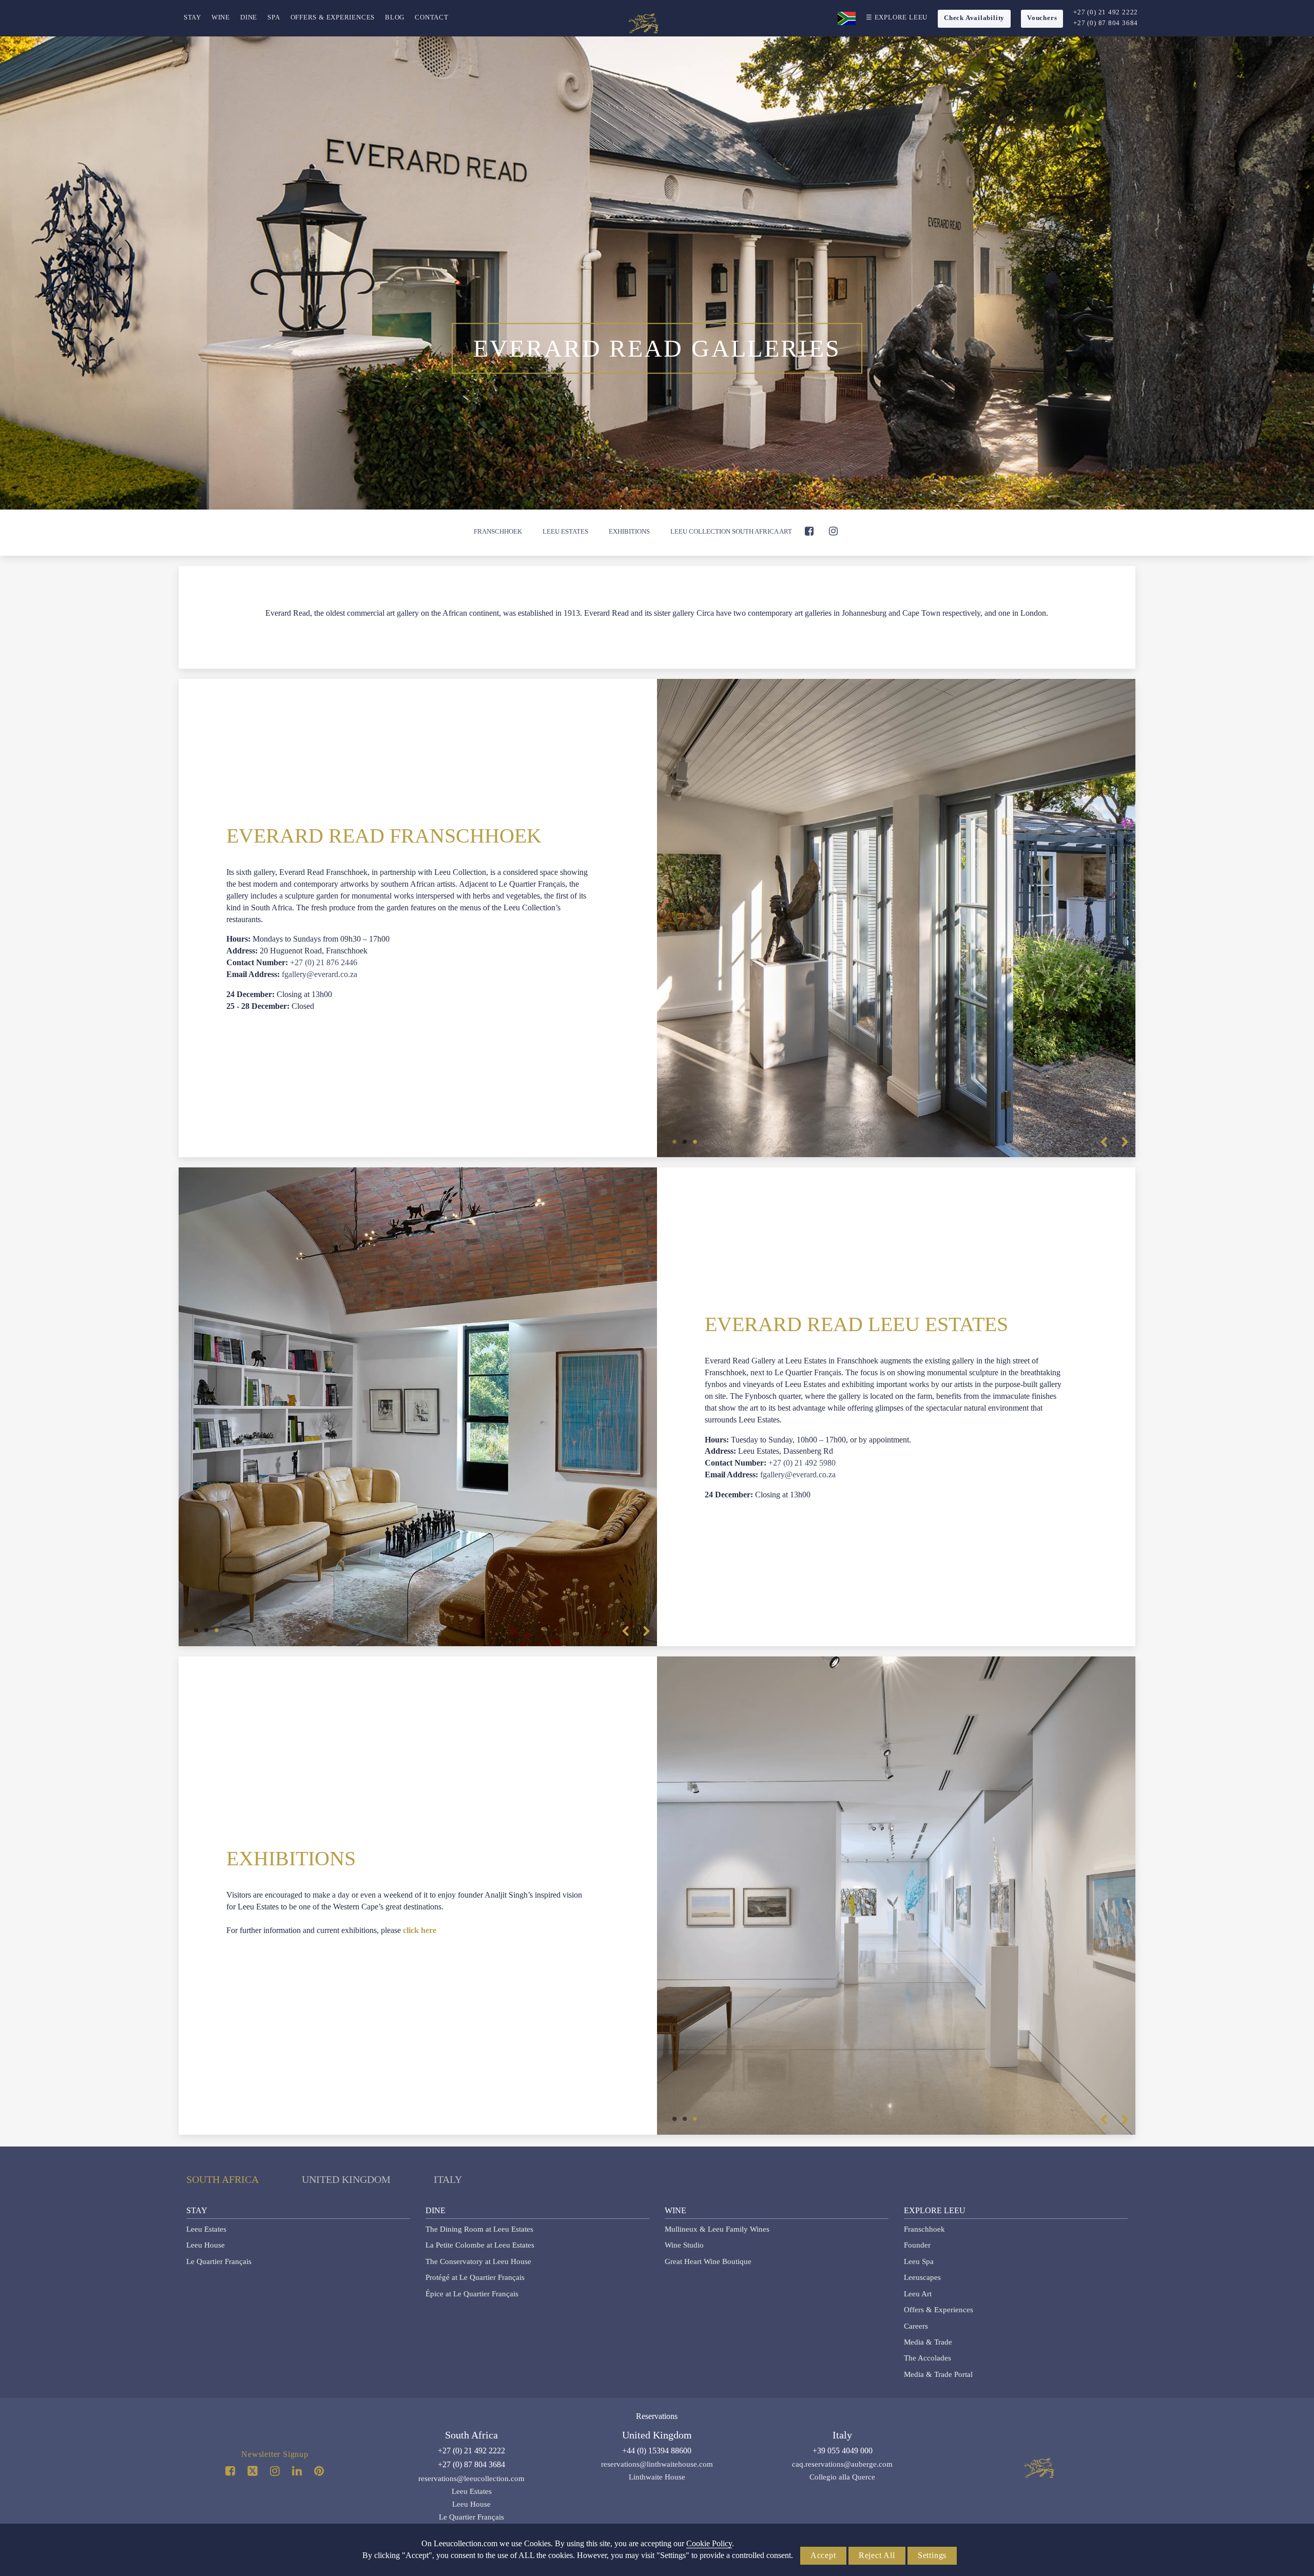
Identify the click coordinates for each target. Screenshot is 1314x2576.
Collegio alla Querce (842, 2477)
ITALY (448, 2179)
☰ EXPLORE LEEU (897, 17)
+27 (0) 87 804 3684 (1106, 23)
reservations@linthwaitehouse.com (657, 2464)
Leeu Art (918, 2294)
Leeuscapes (922, 2277)
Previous (1104, 1142)
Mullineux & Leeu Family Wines (717, 2229)
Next (1125, 1142)
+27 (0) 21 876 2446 (324, 962)
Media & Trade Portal (938, 2374)
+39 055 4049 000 (843, 2451)
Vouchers (1042, 18)
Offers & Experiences (939, 2310)
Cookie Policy (709, 2543)
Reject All (877, 2555)
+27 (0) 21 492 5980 (802, 1463)
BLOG (395, 17)
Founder (917, 2245)
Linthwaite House (657, 2477)
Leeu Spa (919, 2261)
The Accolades (927, 2358)
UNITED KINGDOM (346, 2179)
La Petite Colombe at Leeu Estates (480, 2245)
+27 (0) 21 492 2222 (1106, 12)
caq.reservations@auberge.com (842, 2464)
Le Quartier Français (219, 2261)
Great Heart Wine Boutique (708, 2261)
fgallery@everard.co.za (320, 974)
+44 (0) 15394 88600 (657, 2451)
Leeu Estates (565, 531)
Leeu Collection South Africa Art (731, 531)
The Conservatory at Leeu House (478, 2261)
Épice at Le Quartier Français (472, 2294)
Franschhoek (498, 531)
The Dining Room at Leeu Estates (479, 2229)
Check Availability (974, 18)
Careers (916, 2326)
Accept (823, 2555)
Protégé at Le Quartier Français (475, 2277)
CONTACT (431, 17)
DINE (249, 17)
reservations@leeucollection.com (471, 2479)
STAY (192, 17)
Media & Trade (928, 2342)
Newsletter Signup (275, 2454)
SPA (274, 17)
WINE (221, 17)
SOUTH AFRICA (223, 2179)
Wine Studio (684, 2245)
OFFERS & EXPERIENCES (333, 17)
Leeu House (206, 2245)
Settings (932, 2555)
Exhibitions (629, 531)
